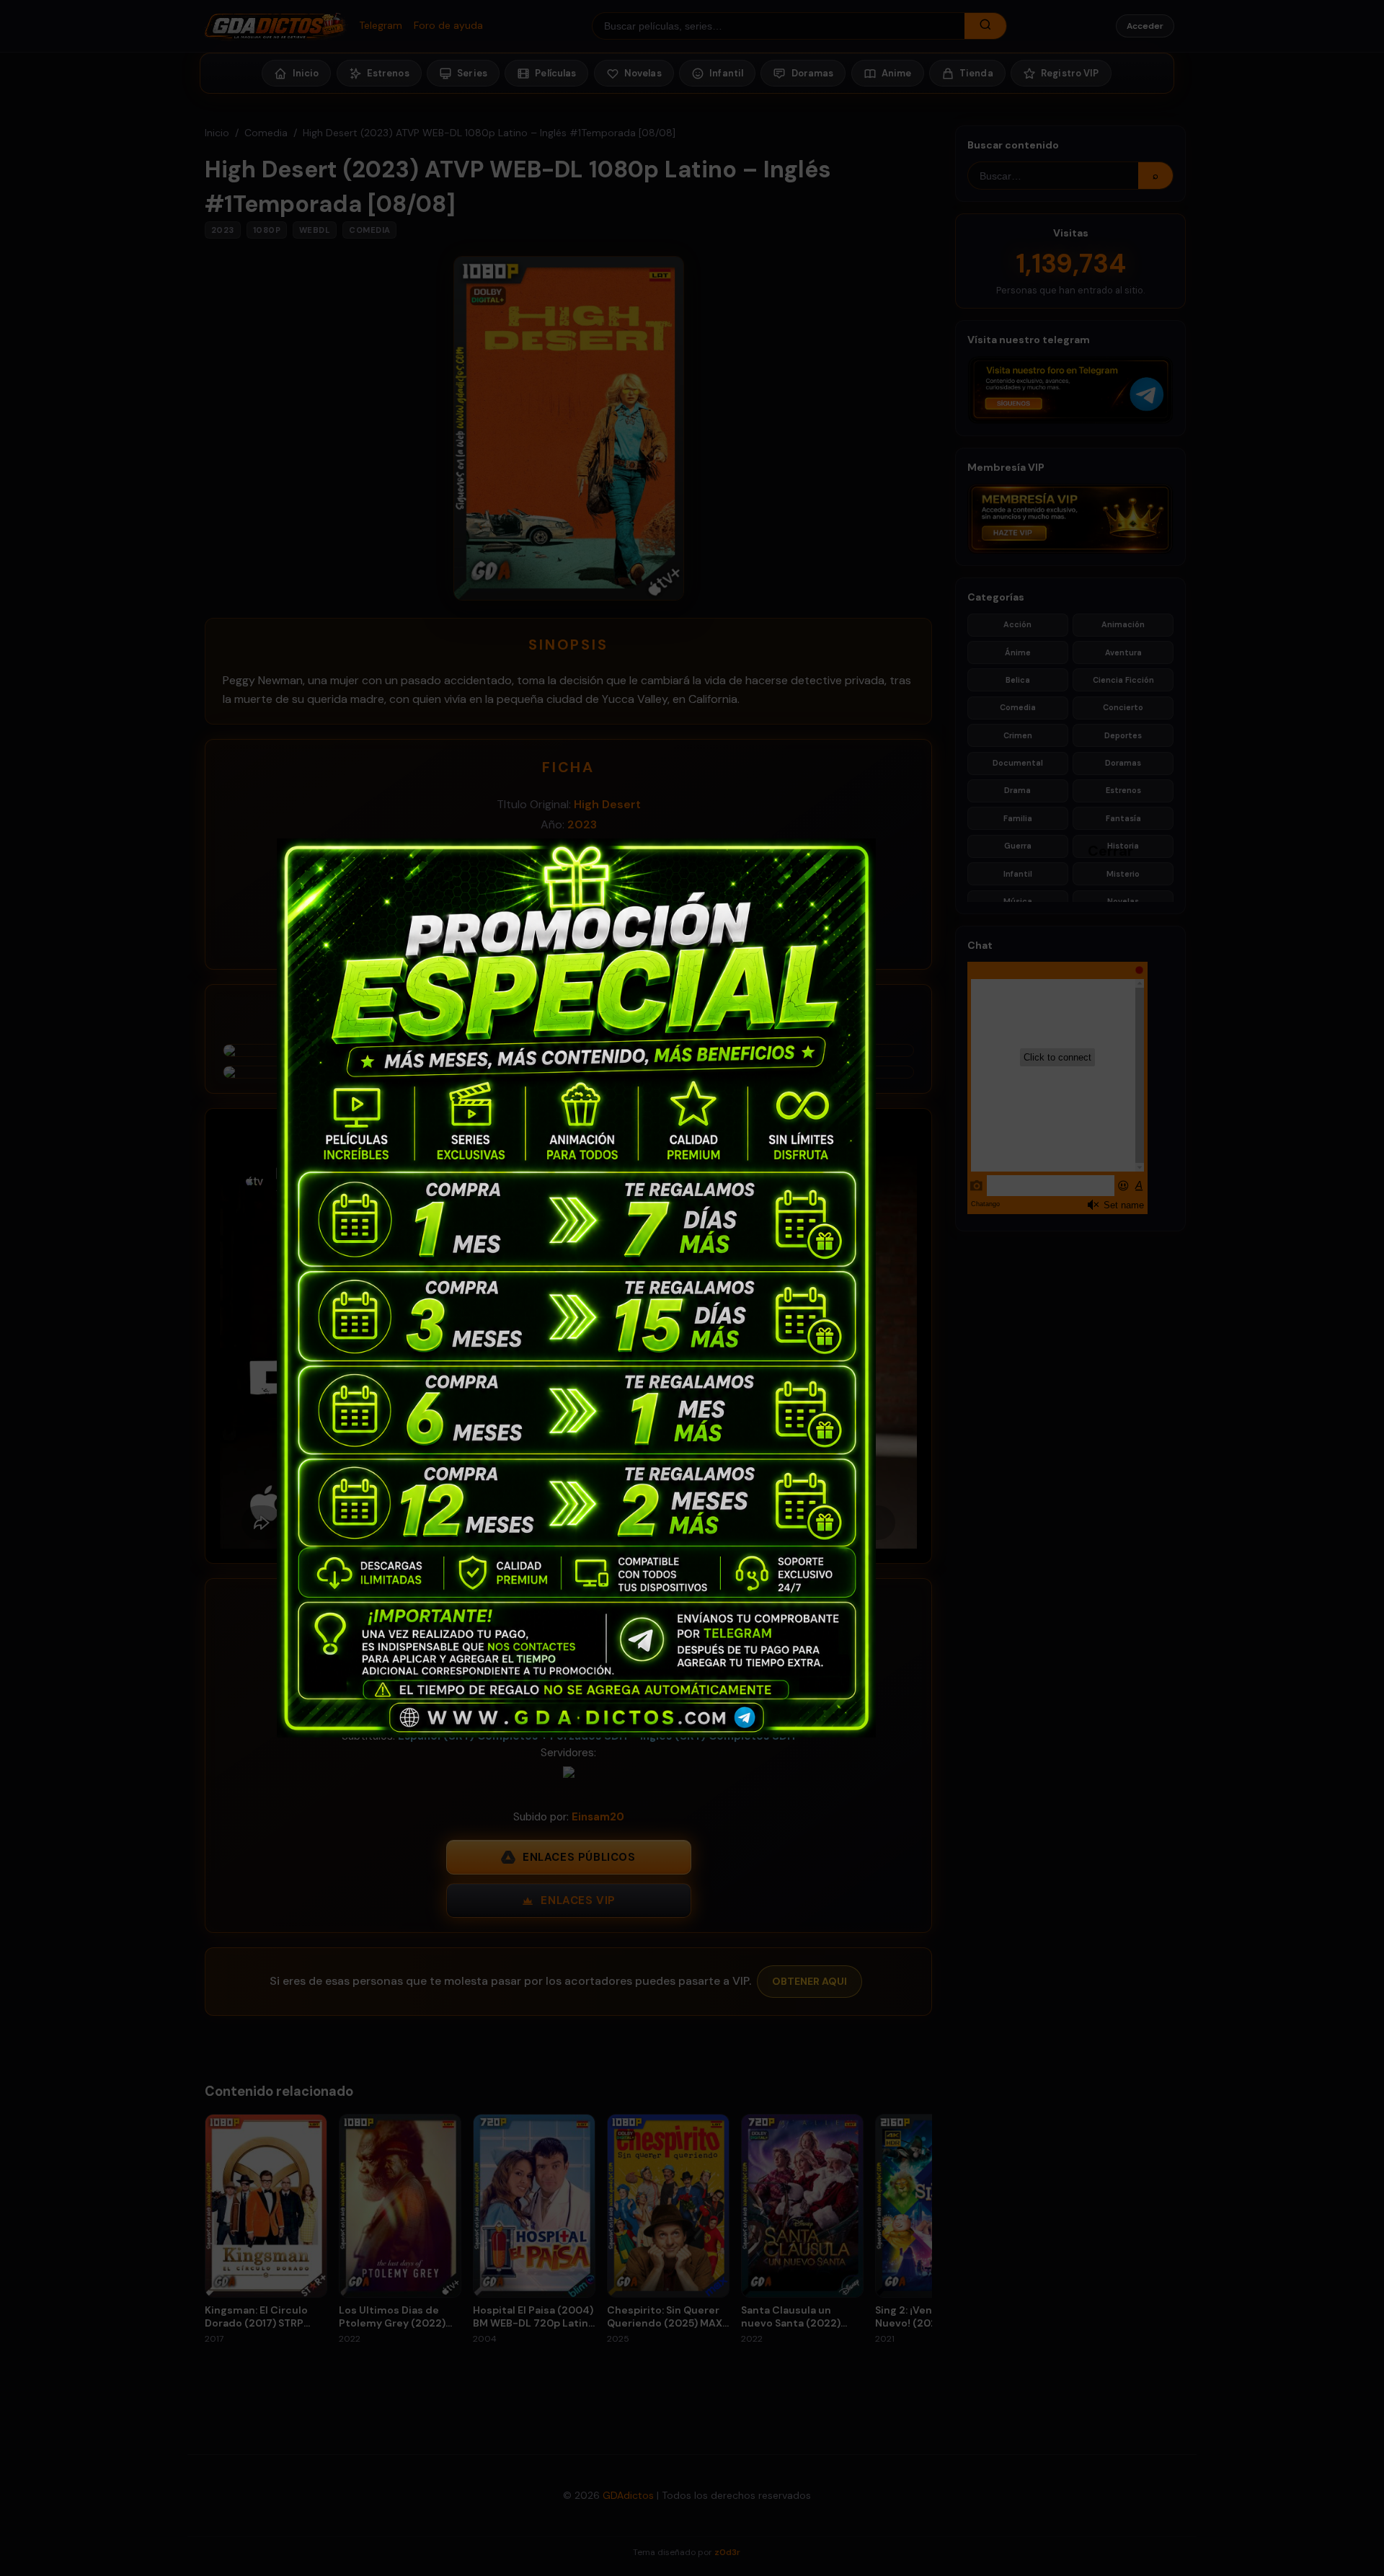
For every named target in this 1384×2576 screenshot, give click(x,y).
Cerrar (1095, 850)
